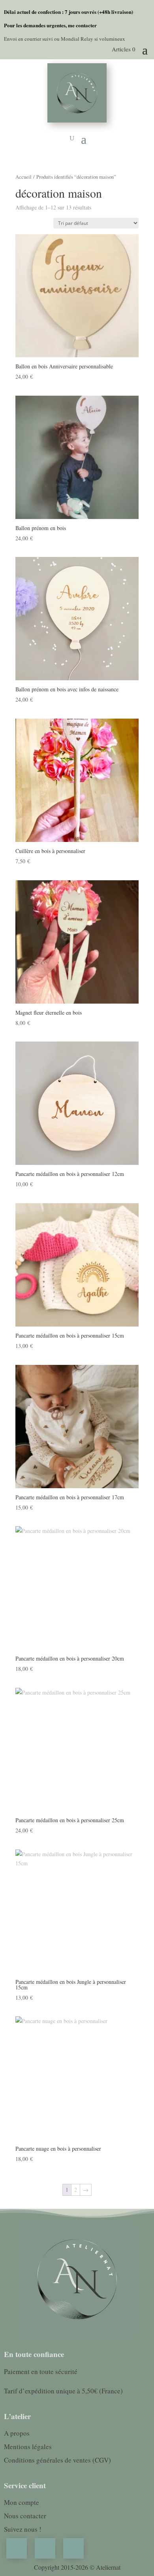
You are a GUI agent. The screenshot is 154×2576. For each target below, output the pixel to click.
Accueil (23, 177)
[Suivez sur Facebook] (73, 2548)
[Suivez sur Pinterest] (45, 2548)
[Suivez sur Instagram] (17, 2548)
